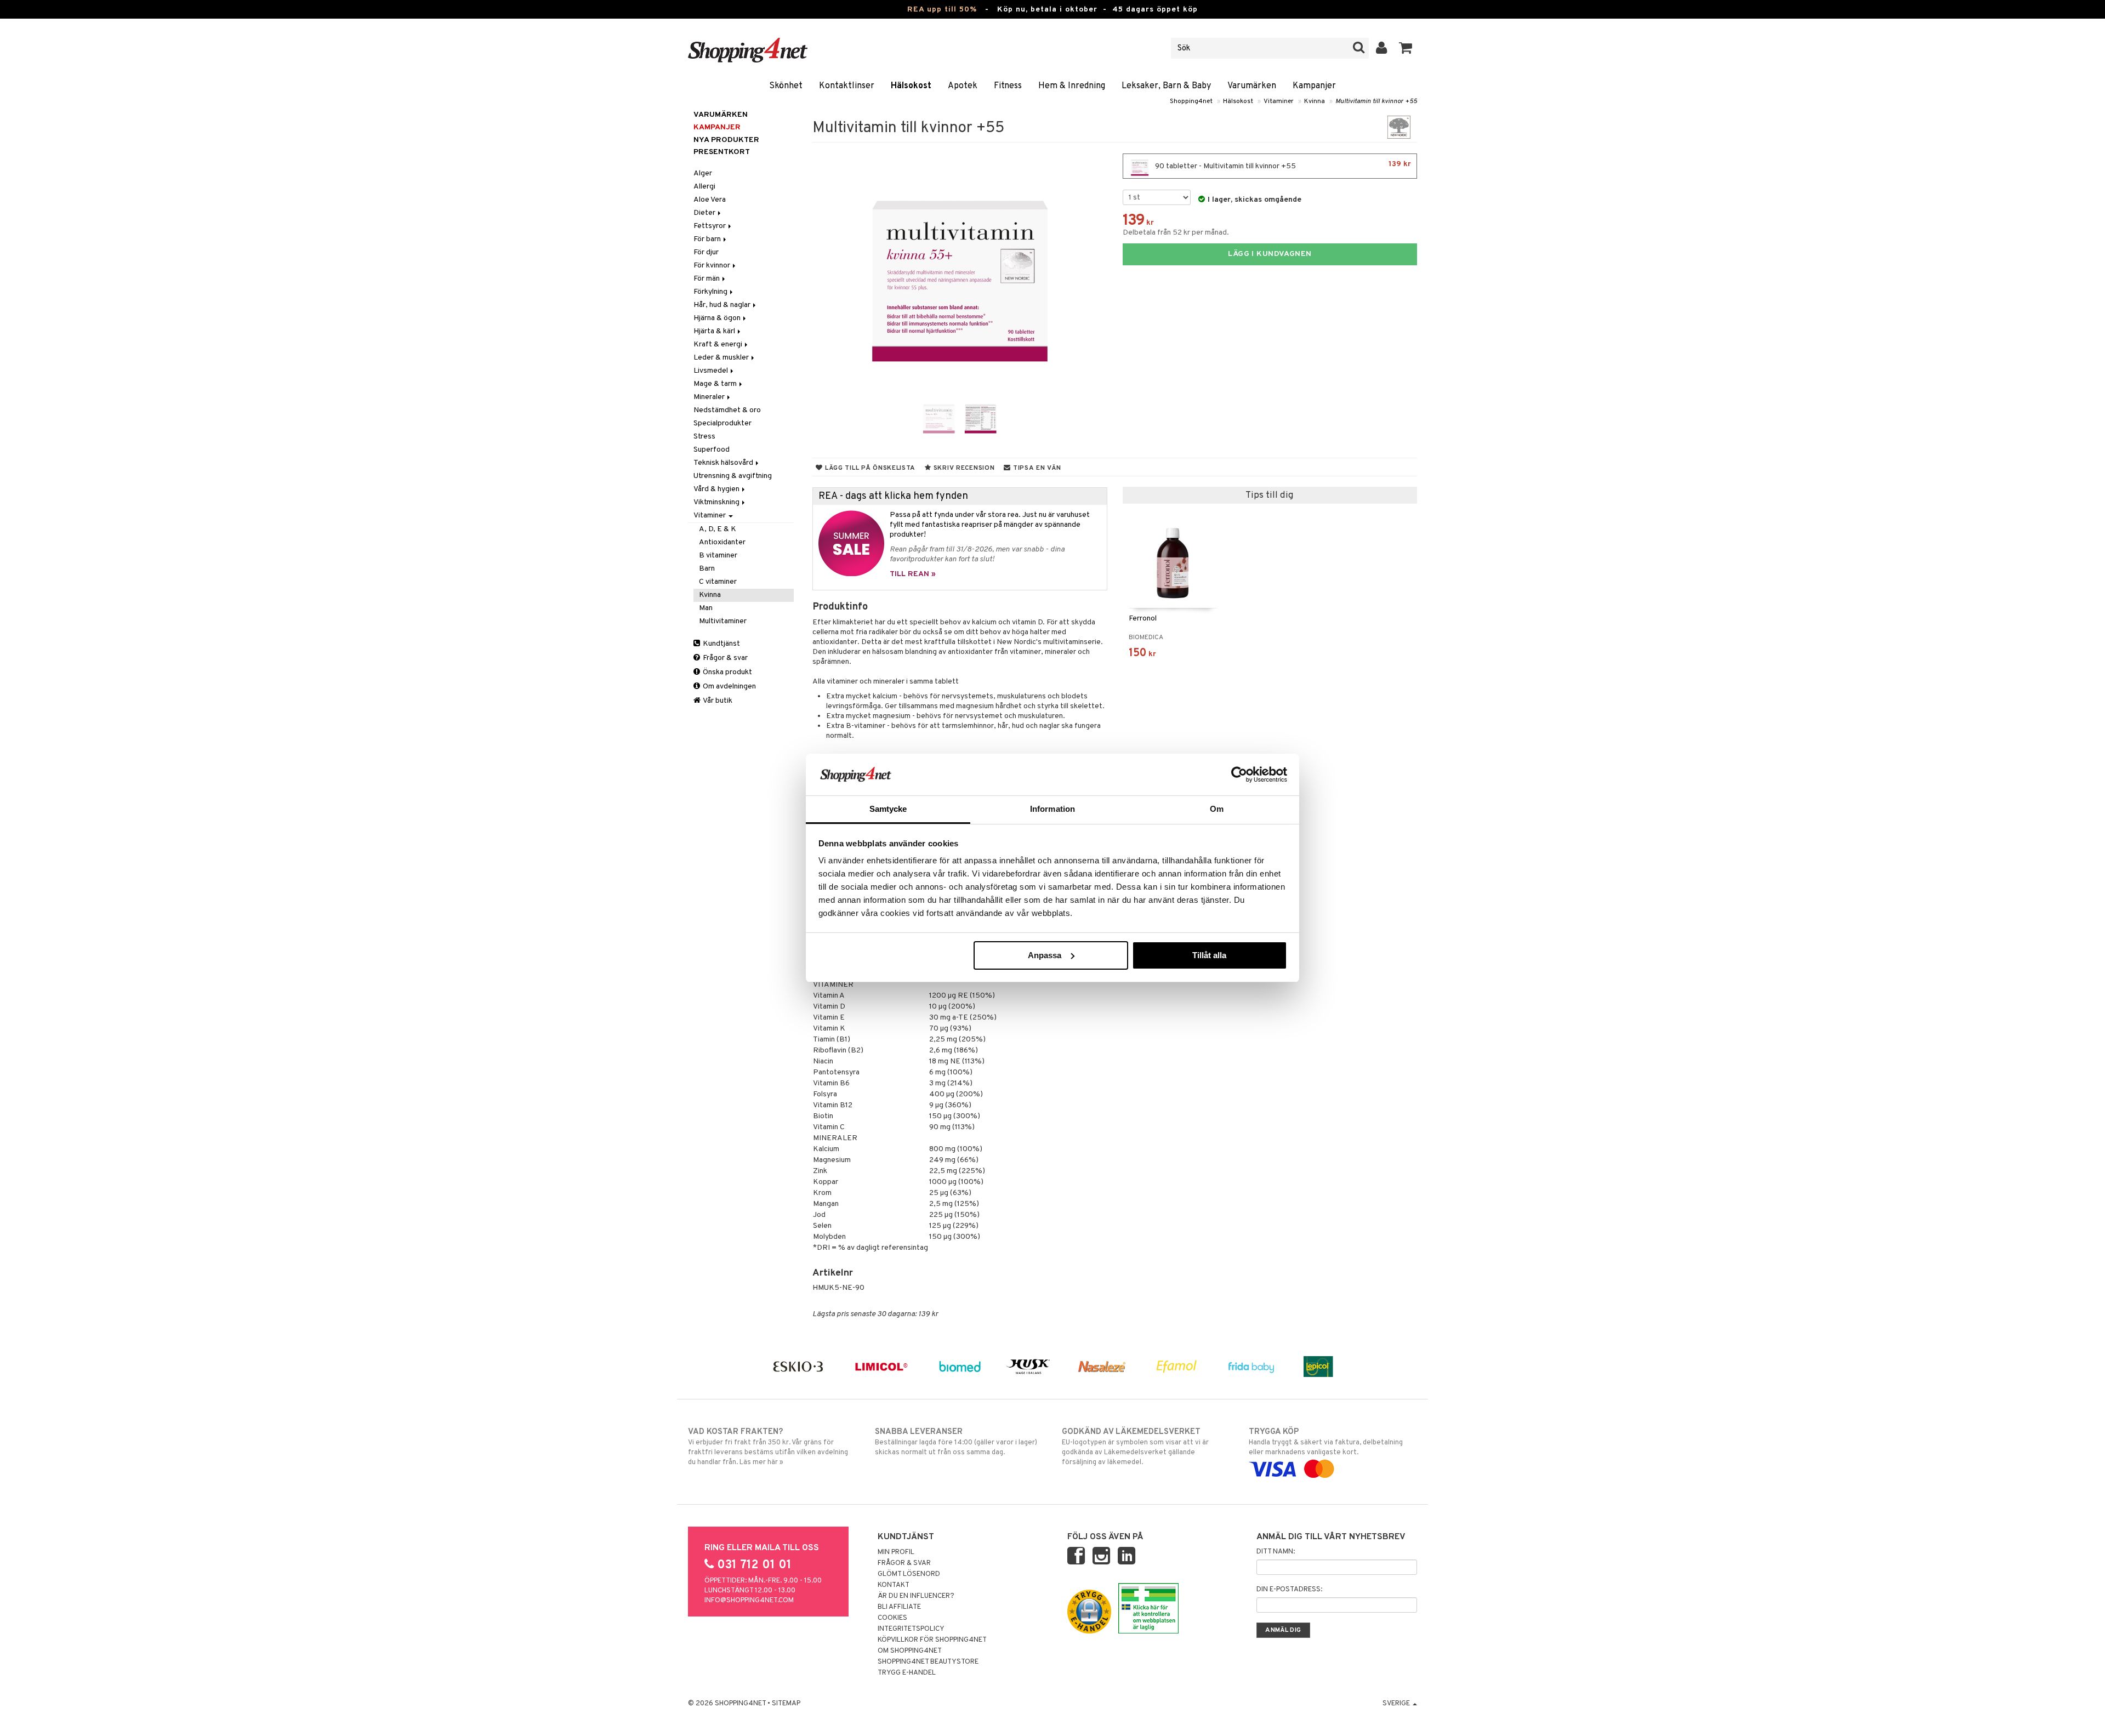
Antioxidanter (722, 542)
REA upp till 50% (942, 10)
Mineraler (710, 397)
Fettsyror (710, 226)
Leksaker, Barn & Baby (1166, 86)
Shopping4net (1191, 101)
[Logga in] (1382, 48)
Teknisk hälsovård (724, 463)
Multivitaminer (723, 621)
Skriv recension (963, 468)
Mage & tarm (716, 384)
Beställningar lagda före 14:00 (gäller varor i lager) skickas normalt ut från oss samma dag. (956, 1442)
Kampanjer (1314, 86)
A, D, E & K (718, 529)
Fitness (1008, 86)
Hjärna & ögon (718, 318)
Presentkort (722, 152)
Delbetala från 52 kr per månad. (1176, 233)
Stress (704, 437)
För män (707, 279)
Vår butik (717, 701)
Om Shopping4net (910, 1651)
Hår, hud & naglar (723, 305)
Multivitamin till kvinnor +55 (1376, 101)
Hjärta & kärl (715, 331)
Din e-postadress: (1289, 1590)
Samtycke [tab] (888, 809)
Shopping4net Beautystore (928, 1662)
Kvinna (1315, 101)
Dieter (705, 213)
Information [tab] (1052, 809)
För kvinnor (713, 266)
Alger (703, 173)
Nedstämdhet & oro (727, 410)
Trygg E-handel (907, 1673)
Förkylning (711, 292)
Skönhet (786, 86)
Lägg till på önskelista (869, 468)
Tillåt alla (1209, 955)
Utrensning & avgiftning (733, 476)
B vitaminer (718, 556)
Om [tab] (1217, 809)
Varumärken (1252, 86)
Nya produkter (726, 140)
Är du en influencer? (916, 1596)
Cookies (892, 1618)
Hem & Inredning (1072, 86)
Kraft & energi (719, 345)
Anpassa (1045, 955)
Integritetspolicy (911, 1629)
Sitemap (786, 1704)
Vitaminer (1279, 101)
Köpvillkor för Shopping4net (932, 1640)
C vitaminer (718, 582)
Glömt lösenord (909, 1574)
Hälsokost (911, 86)
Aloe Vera (710, 200)
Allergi (704, 187)
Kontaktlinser (847, 86)
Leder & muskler (722, 358)
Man (706, 608)
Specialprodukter (722, 423)
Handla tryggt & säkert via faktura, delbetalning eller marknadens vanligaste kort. (1326, 1442)
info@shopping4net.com (749, 1601)
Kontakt (894, 1585)
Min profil (896, 1552)
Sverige (1397, 1704)
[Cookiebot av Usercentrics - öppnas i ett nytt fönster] (1239, 775)
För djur (706, 252)
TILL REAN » (913, 574)
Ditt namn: (1276, 1552)
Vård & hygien (717, 489)
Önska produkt (727, 672)
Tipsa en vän (1036, 468)
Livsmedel (712, 371)
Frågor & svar (724, 658)
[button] (1406, 48)
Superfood (712, 450)
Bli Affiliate (899, 1607)
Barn (707, 569)
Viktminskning (717, 502)
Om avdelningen (729, 687)
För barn (708, 239)
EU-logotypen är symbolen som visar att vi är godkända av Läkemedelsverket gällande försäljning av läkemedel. (1135, 1447)
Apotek (963, 86)
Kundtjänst (721, 644)
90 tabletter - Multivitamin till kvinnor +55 (1282, 165)
